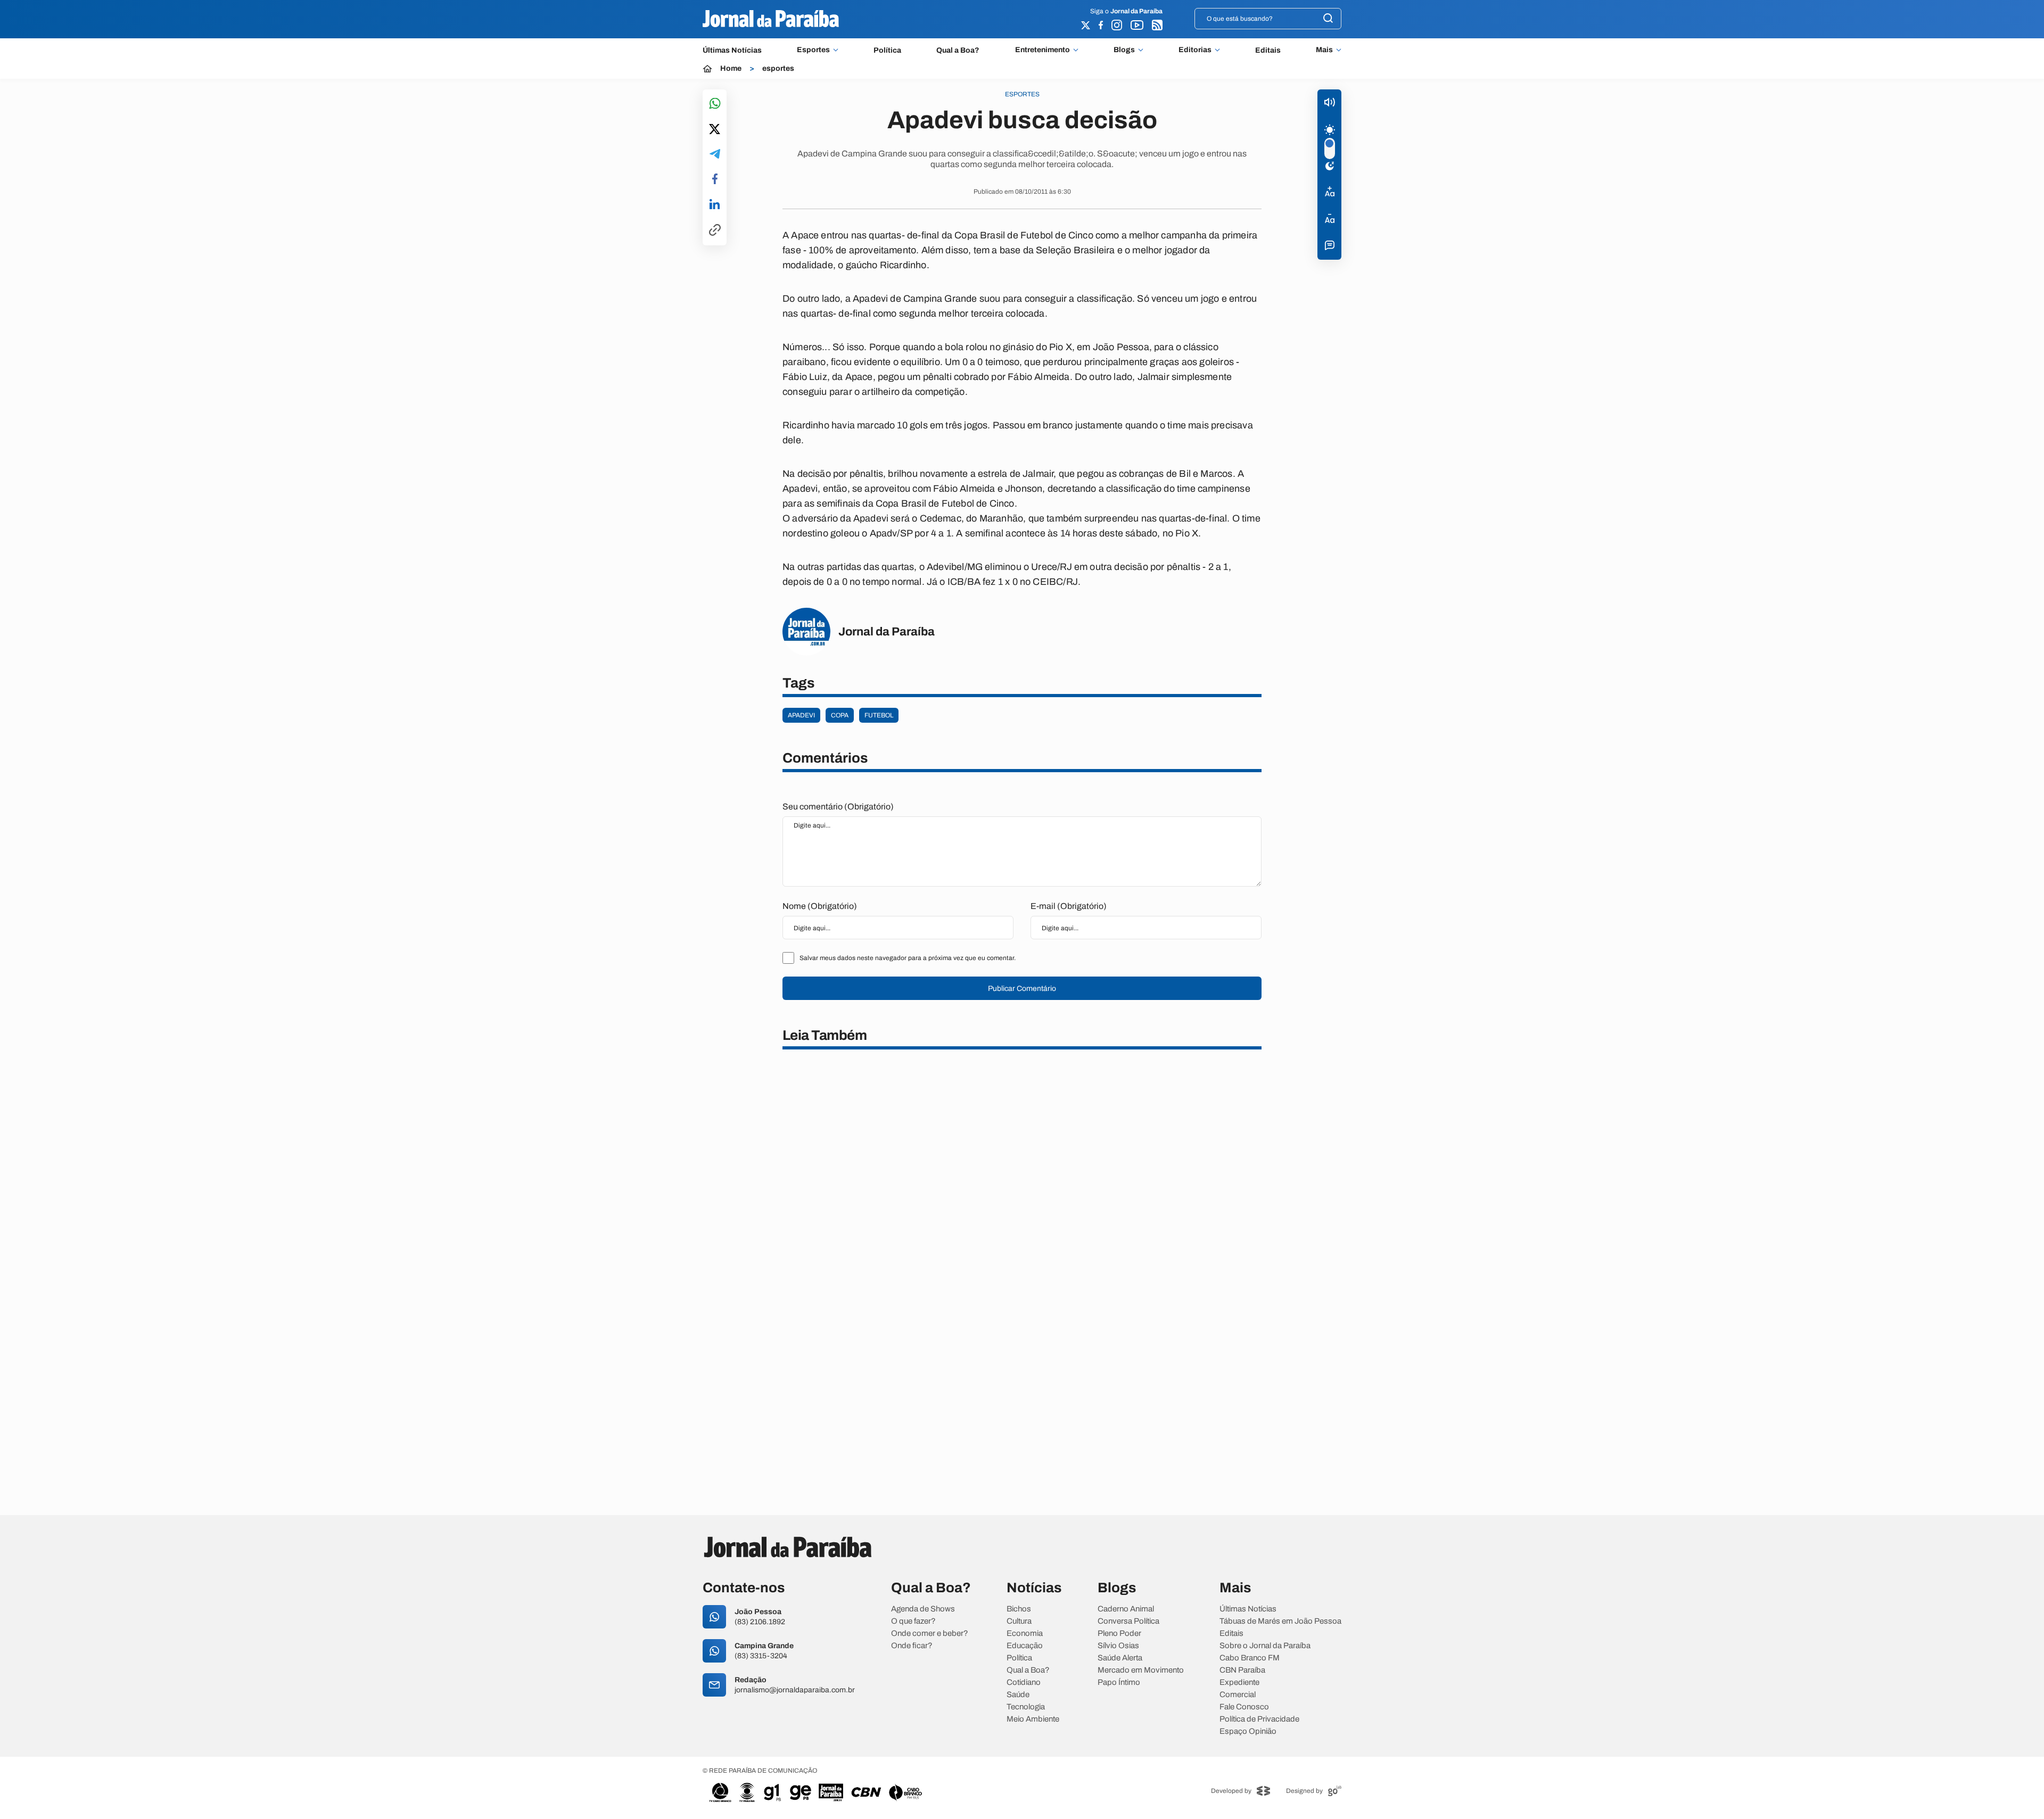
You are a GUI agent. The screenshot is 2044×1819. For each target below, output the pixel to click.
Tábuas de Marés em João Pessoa (1280, 1621)
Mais (1324, 50)
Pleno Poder (1119, 1634)
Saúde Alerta (1120, 1658)
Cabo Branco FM (1250, 1658)
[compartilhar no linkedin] (715, 205)
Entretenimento (1042, 50)
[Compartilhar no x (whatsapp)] (715, 130)
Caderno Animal (1126, 1609)
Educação (1025, 1646)
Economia (1025, 1634)
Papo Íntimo (1119, 1682)
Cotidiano (1024, 1682)
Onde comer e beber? (930, 1634)
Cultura (1019, 1621)
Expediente (1239, 1682)
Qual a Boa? (958, 50)
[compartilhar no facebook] (715, 180)
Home (731, 69)
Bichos (1019, 1609)
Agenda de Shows (923, 1609)
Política (887, 50)
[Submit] (1328, 19)
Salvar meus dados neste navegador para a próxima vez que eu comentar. (908, 958)
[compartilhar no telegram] (715, 155)
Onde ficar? (912, 1646)
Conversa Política (1128, 1621)
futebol (879, 715)
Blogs (1124, 50)
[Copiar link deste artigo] (715, 231)
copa (840, 715)
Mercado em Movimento (1141, 1670)
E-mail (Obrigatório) (1069, 906)
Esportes (813, 50)
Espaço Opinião (1248, 1731)
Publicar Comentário (1022, 989)
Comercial (1238, 1695)
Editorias (1195, 50)
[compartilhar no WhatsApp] (715, 104)
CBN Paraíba (1242, 1670)
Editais (1268, 50)
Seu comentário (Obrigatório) (838, 807)
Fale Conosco (1244, 1707)
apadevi (801, 715)
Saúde (1018, 1695)
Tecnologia (1026, 1707)
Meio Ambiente (1033, 1719)
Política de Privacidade (1259, 1719)
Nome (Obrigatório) (820, 906)
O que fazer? (913, 1621)
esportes (778, 69)
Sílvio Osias (1118, 1646)
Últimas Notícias (732, 50)
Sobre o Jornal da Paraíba (1265, 1646)
